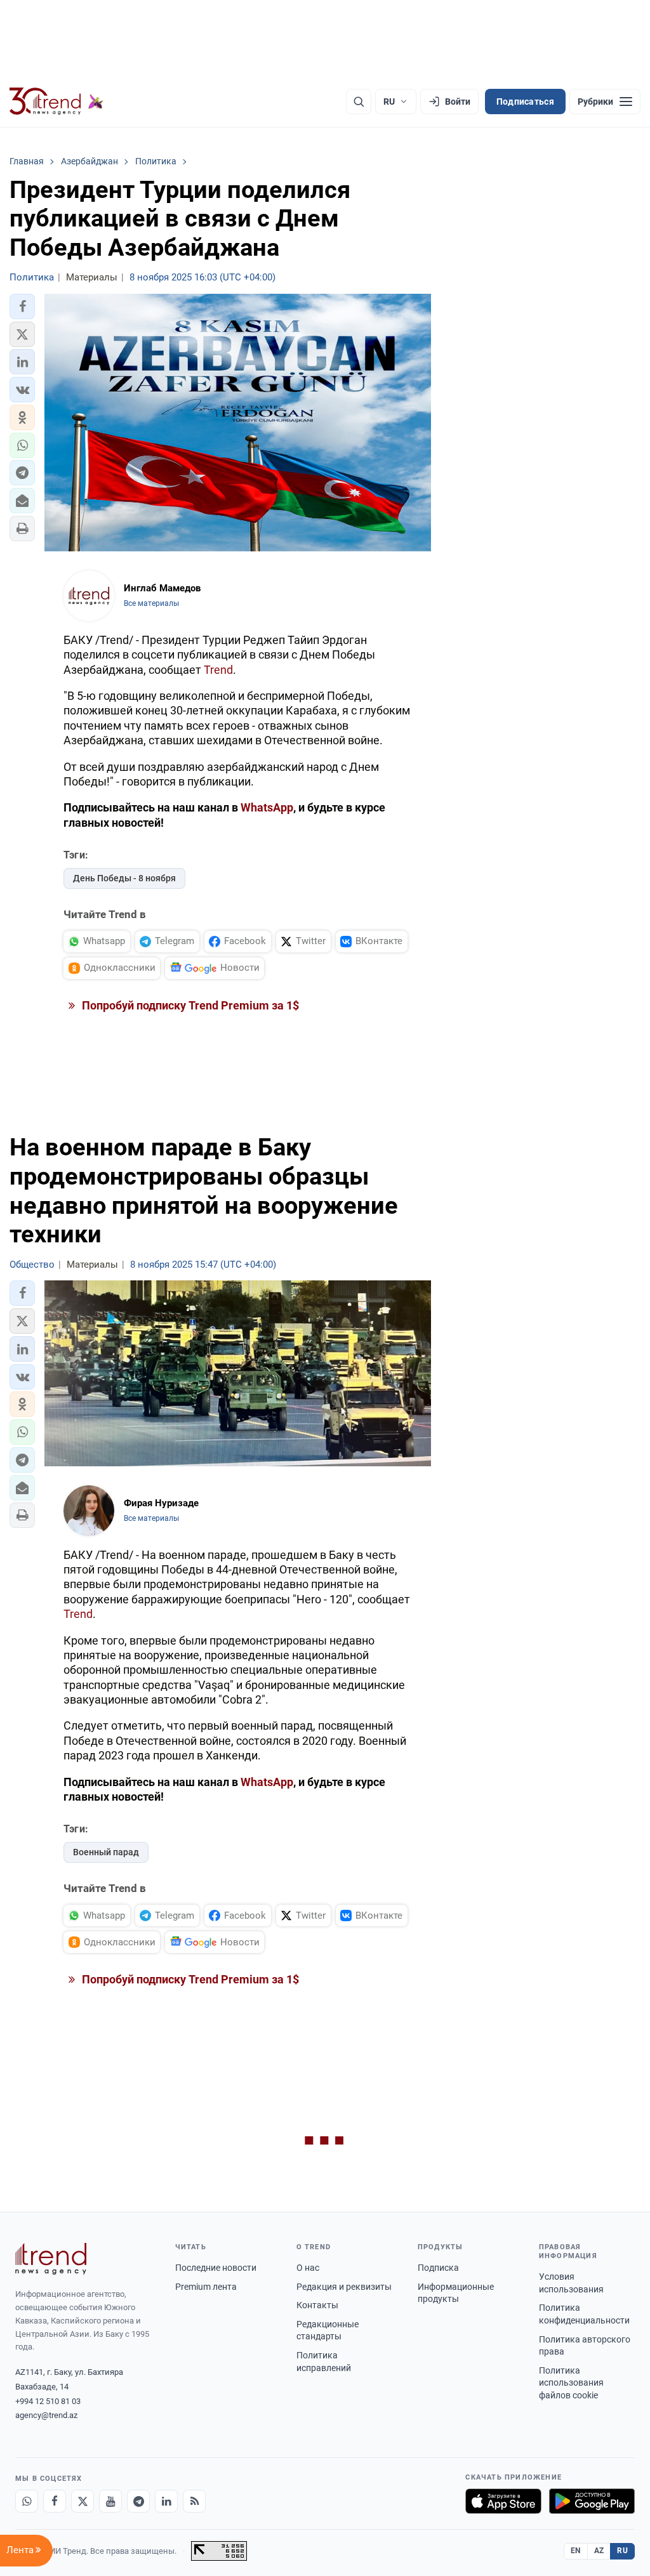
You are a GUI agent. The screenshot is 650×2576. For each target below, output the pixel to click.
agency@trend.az (46, 2415)
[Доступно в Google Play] (592, 2501)
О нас (308, 2268)
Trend (218, 670)
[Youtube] (110, 2501)
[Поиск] (359, 102)
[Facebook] (55, 2501)
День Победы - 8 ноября (124, 878)
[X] (83, 2501)
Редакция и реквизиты (344, 2287)
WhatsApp (267, 807)
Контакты (317, 2305)
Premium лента (206, 2287)
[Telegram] (138, 2501)
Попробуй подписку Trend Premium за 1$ (189, 1005)
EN (576, 2551)
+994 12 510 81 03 (48, 2401)
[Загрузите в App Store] (503, 2501)
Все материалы (151, 603)
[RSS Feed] (194, 2501)
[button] (22, 306)
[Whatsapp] (27, 2501)
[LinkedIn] (166, 2501)
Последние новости (216, 2268)
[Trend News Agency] (51, 2259)
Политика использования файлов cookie (571, 2383)
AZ (599, 2551)
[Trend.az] (56, 102)
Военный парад (106, 1852)
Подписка (438, 2268)
